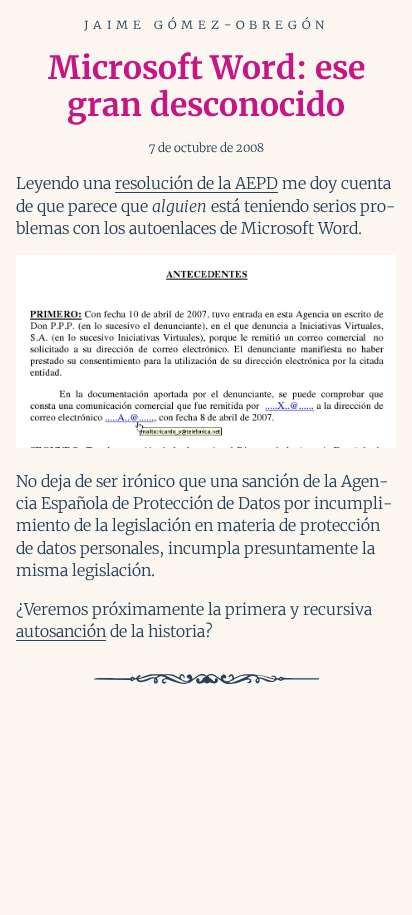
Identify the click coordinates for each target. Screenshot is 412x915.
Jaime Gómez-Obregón (206, 24)
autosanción (61, 631)
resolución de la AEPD (196, 183)
